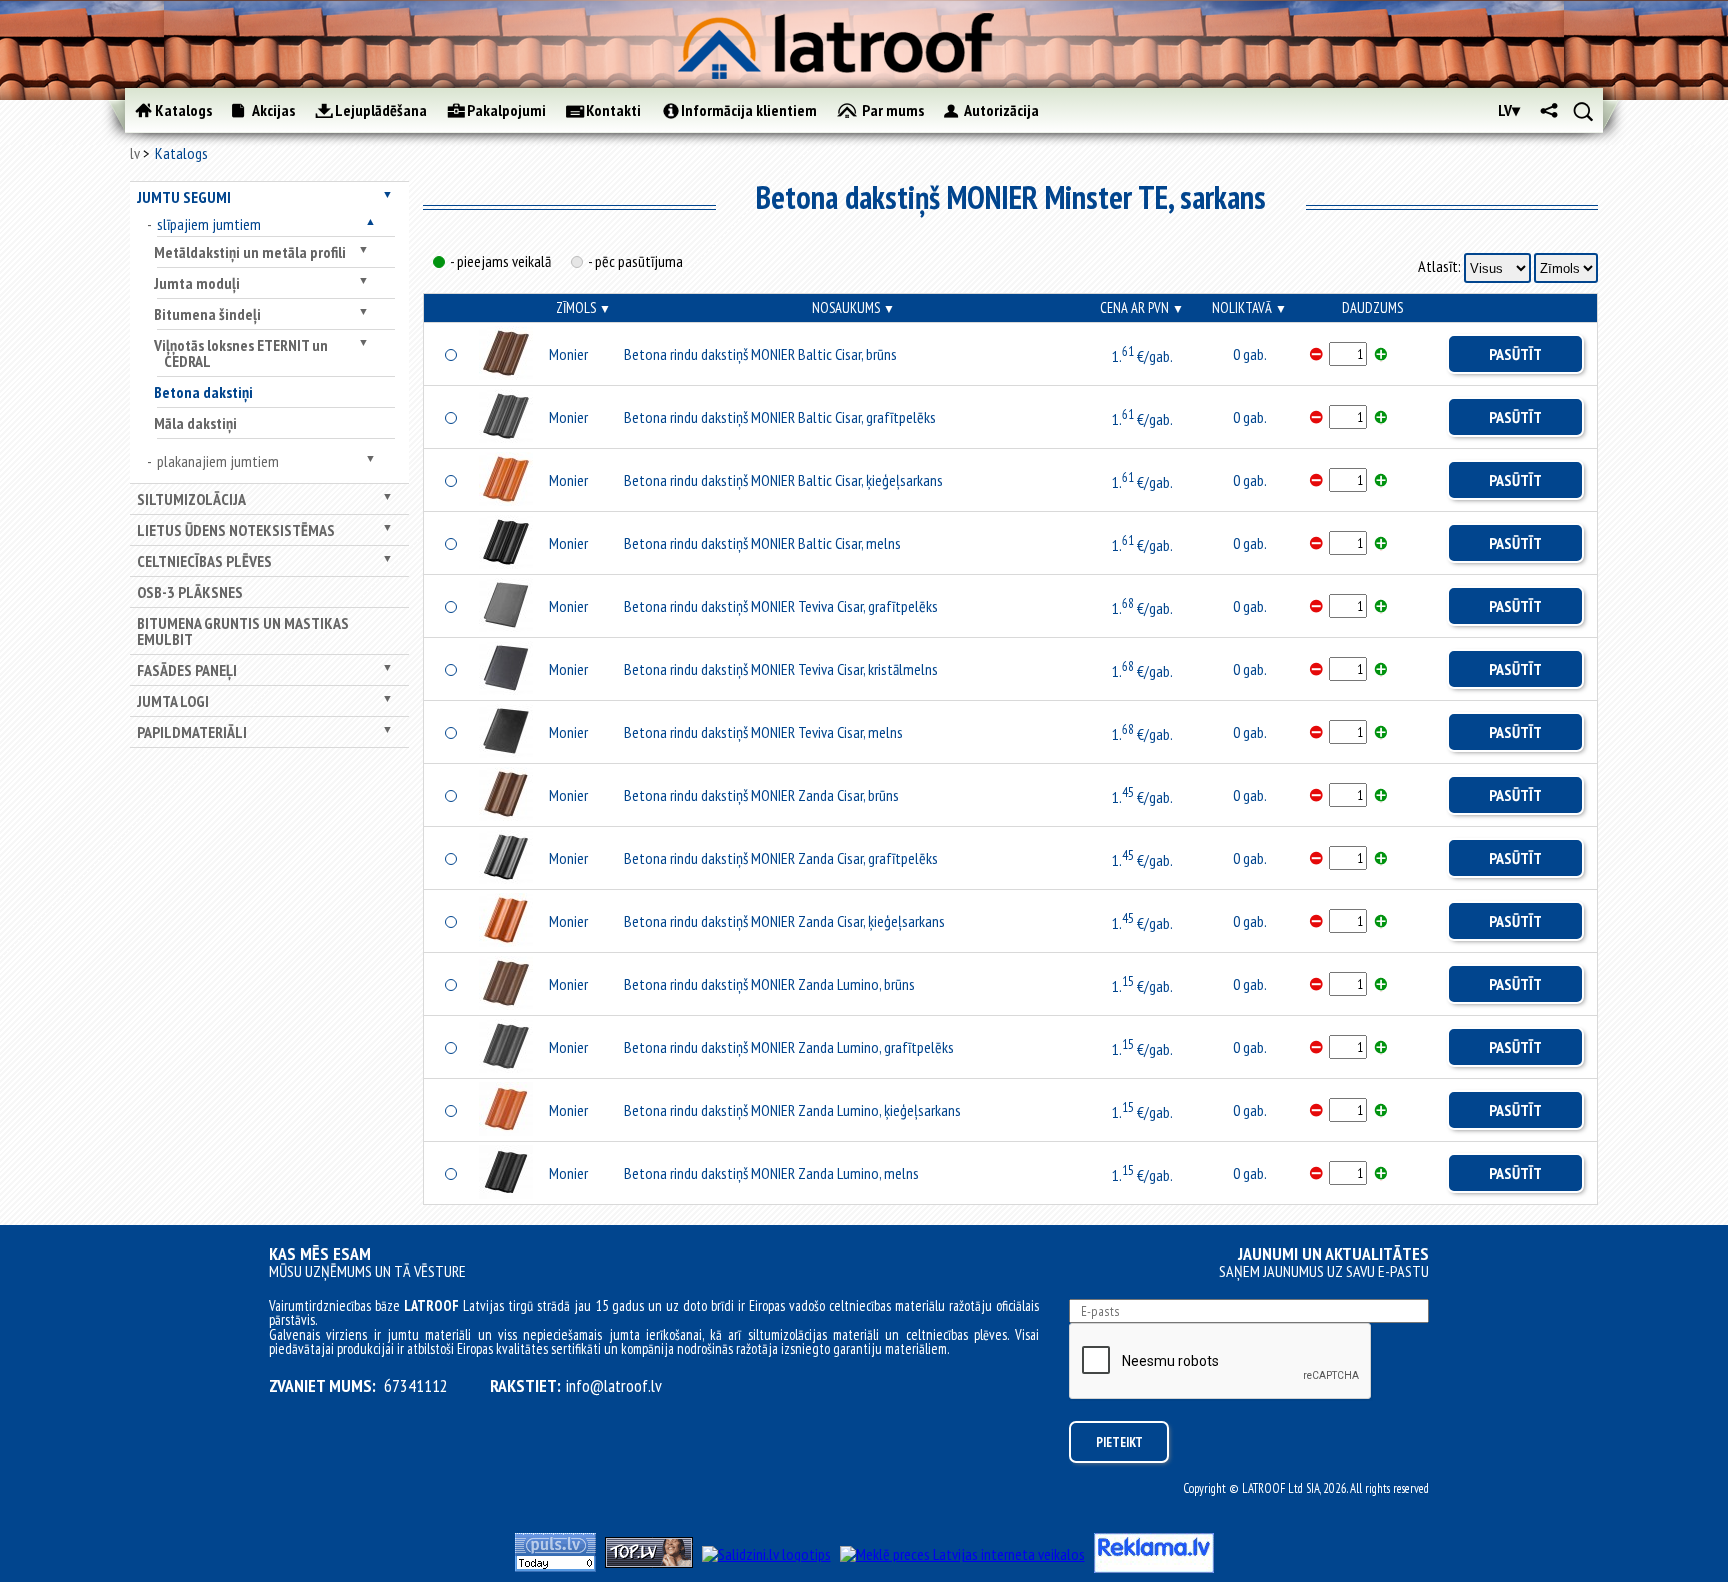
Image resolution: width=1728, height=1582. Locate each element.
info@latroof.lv (614, 1386)
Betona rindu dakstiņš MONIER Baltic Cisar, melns (762, 543)
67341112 (416, 1386)
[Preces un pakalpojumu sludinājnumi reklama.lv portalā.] (1154, 1567)
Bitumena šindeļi (207, 314)
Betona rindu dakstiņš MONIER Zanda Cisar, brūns (761, 795)
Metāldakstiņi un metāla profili (250, 252)
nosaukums (853, 307)
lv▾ (1509, 110)
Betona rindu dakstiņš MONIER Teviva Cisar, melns (763, 732)
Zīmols (583, 307)
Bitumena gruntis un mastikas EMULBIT (243, 631)
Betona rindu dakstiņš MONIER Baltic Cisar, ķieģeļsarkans (783, 480)
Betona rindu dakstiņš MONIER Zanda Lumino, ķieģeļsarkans (792, 1110)
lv (135, 153)
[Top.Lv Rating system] (649, 1562)
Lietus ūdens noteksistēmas (236, 530)
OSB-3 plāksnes (190, 592)
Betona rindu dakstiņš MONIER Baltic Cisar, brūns (760, 354)
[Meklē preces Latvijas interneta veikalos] (962, 1554)
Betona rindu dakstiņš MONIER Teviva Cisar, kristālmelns (781, 669)
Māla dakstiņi (195, 423)
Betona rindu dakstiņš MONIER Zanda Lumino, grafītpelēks (789, 1047)
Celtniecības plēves (204, 561)
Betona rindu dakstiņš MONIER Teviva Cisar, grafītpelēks (781, 606)
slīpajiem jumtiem (209, 224)
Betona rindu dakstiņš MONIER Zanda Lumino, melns (771, 1173)
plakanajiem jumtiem (218, 461)
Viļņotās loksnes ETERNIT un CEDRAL (241, 353)
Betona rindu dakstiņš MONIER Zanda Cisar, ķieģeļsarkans (784, 921)
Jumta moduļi (197, 283)
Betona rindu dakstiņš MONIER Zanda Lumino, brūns (769, 984)
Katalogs (181, 153)
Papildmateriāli (192, 732)
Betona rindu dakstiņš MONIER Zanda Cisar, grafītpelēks (781, 858)
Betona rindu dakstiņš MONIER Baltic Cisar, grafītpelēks (780, 417)
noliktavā (1249, 307)
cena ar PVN (1142, 307)
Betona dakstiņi (203, 392)
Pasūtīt (1515, 354)
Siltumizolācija (191, 499)
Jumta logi (173, 701)
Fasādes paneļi (187, 670)
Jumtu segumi (184, 197)
